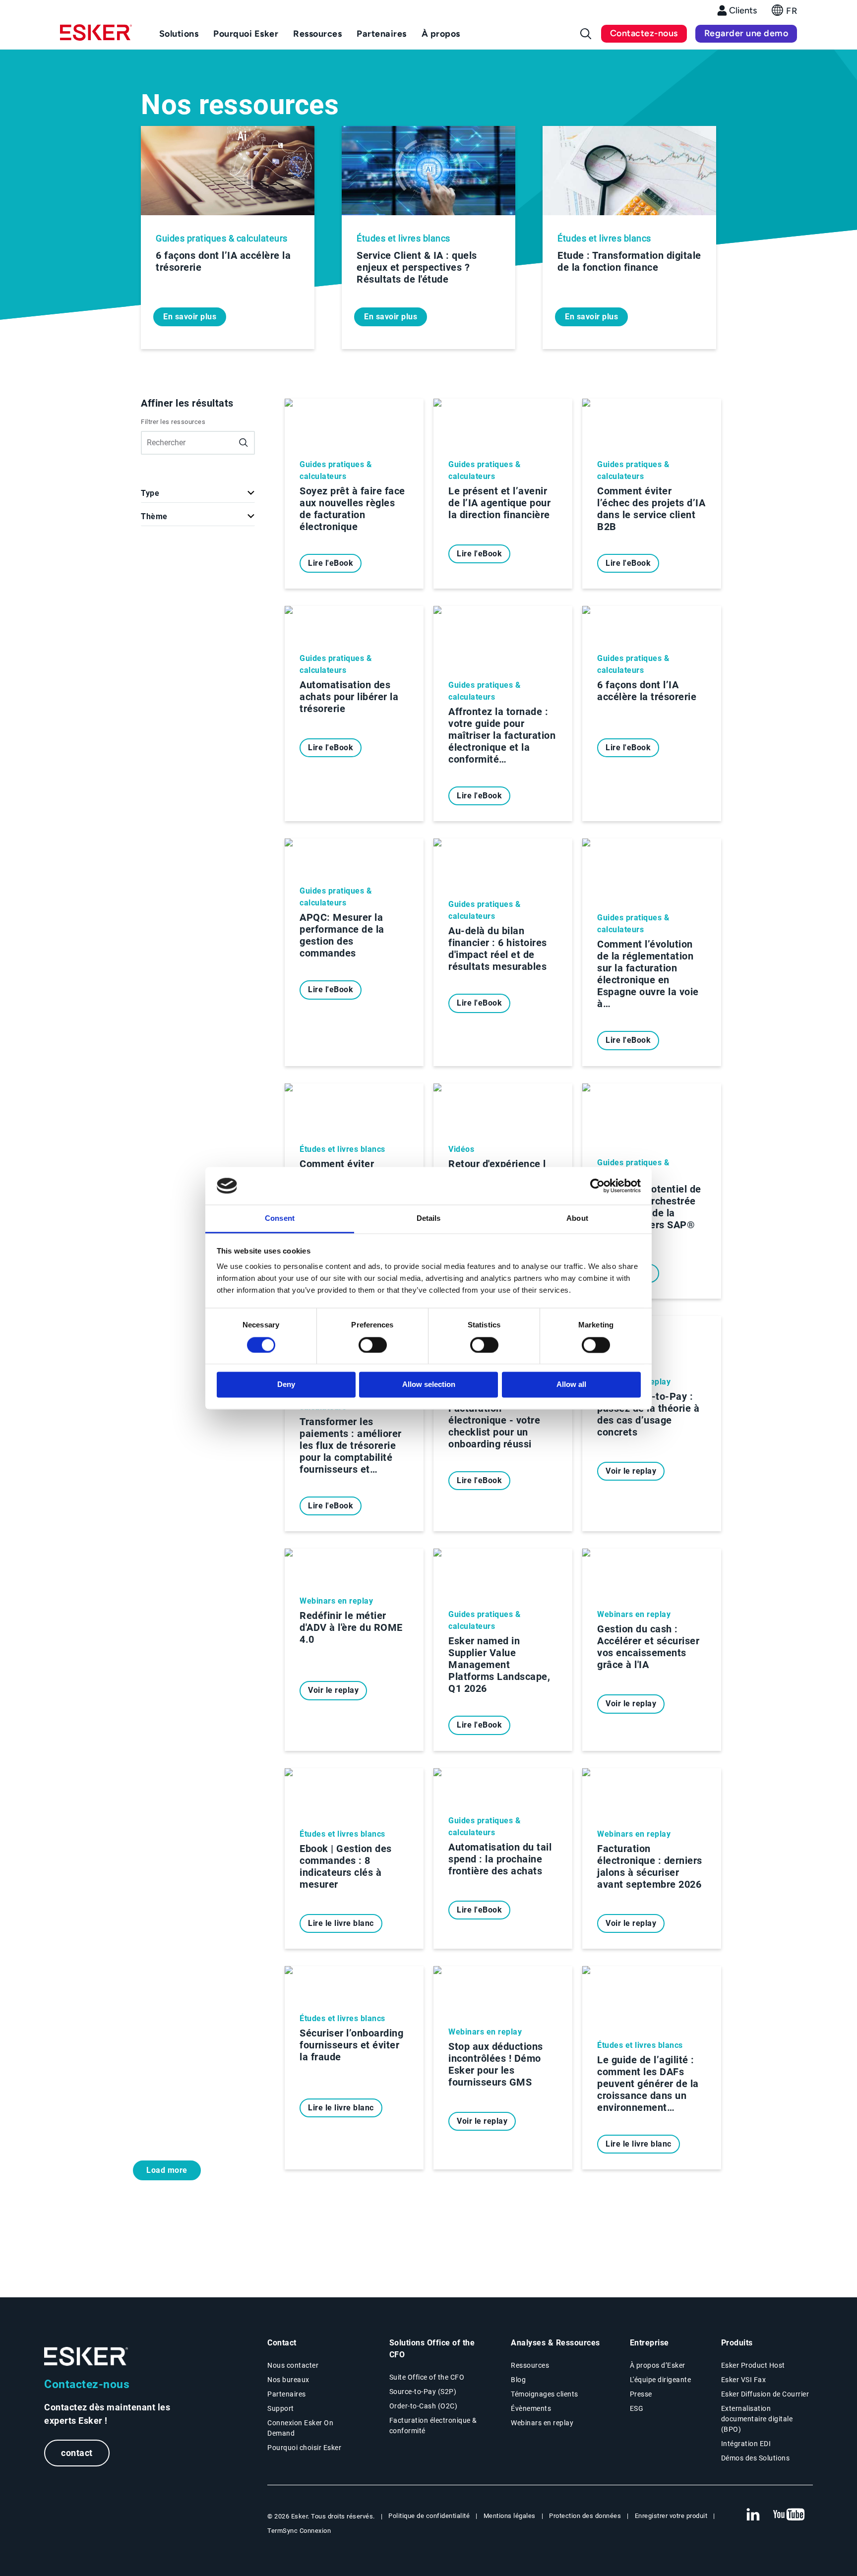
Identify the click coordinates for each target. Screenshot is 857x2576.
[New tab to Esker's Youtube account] (789, 2515)
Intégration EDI (746, 2444)
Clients (743, 10)
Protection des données (585, 2516)
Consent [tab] (280, 1219)
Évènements (531, 2408)
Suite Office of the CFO (427, 2377)
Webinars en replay (542, 2423)
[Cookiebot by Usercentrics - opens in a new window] (597, 1186)
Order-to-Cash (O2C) (424, 2406)
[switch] (373, 1345)
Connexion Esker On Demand (300, 2428)
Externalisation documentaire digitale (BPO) (757, 2419)
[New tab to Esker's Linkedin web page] (753, 2515)
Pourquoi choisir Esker (304, 2448)
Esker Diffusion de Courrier (765, 2394)
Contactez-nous (644, 33)
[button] (784, 13)
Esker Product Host (753, 2365)
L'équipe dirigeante (661, 2380)
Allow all (571, 1385)
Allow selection (429, 1385)
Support (281, 2408)
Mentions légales (510, 2516)
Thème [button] (154, 516)
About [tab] (577, 1219)
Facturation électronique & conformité (433, 2426)
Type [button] (150, 493)
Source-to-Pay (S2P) (423, 2392)
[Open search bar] (586, 34)
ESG (637, 2408)
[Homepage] (96, 37)
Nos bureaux (288, 2380)
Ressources (530, 2365)
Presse (641, 2394)
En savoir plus (190, 317)
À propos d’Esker (658, 2365)
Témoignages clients (545, 2394)
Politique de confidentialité (429, 2516)
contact (77, 2453)
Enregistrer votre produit (671, 2516)
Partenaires (287, 2394)
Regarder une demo (746, 33)
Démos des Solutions (756, 2458)
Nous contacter (293, 2365)
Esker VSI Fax (744, 2380)
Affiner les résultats (187, 403)
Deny (286, 1385)
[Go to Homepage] (86, 2357)
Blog (518, 2380)
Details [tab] (429, 1219)
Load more (167, 2170)
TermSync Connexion (299, 2531)
